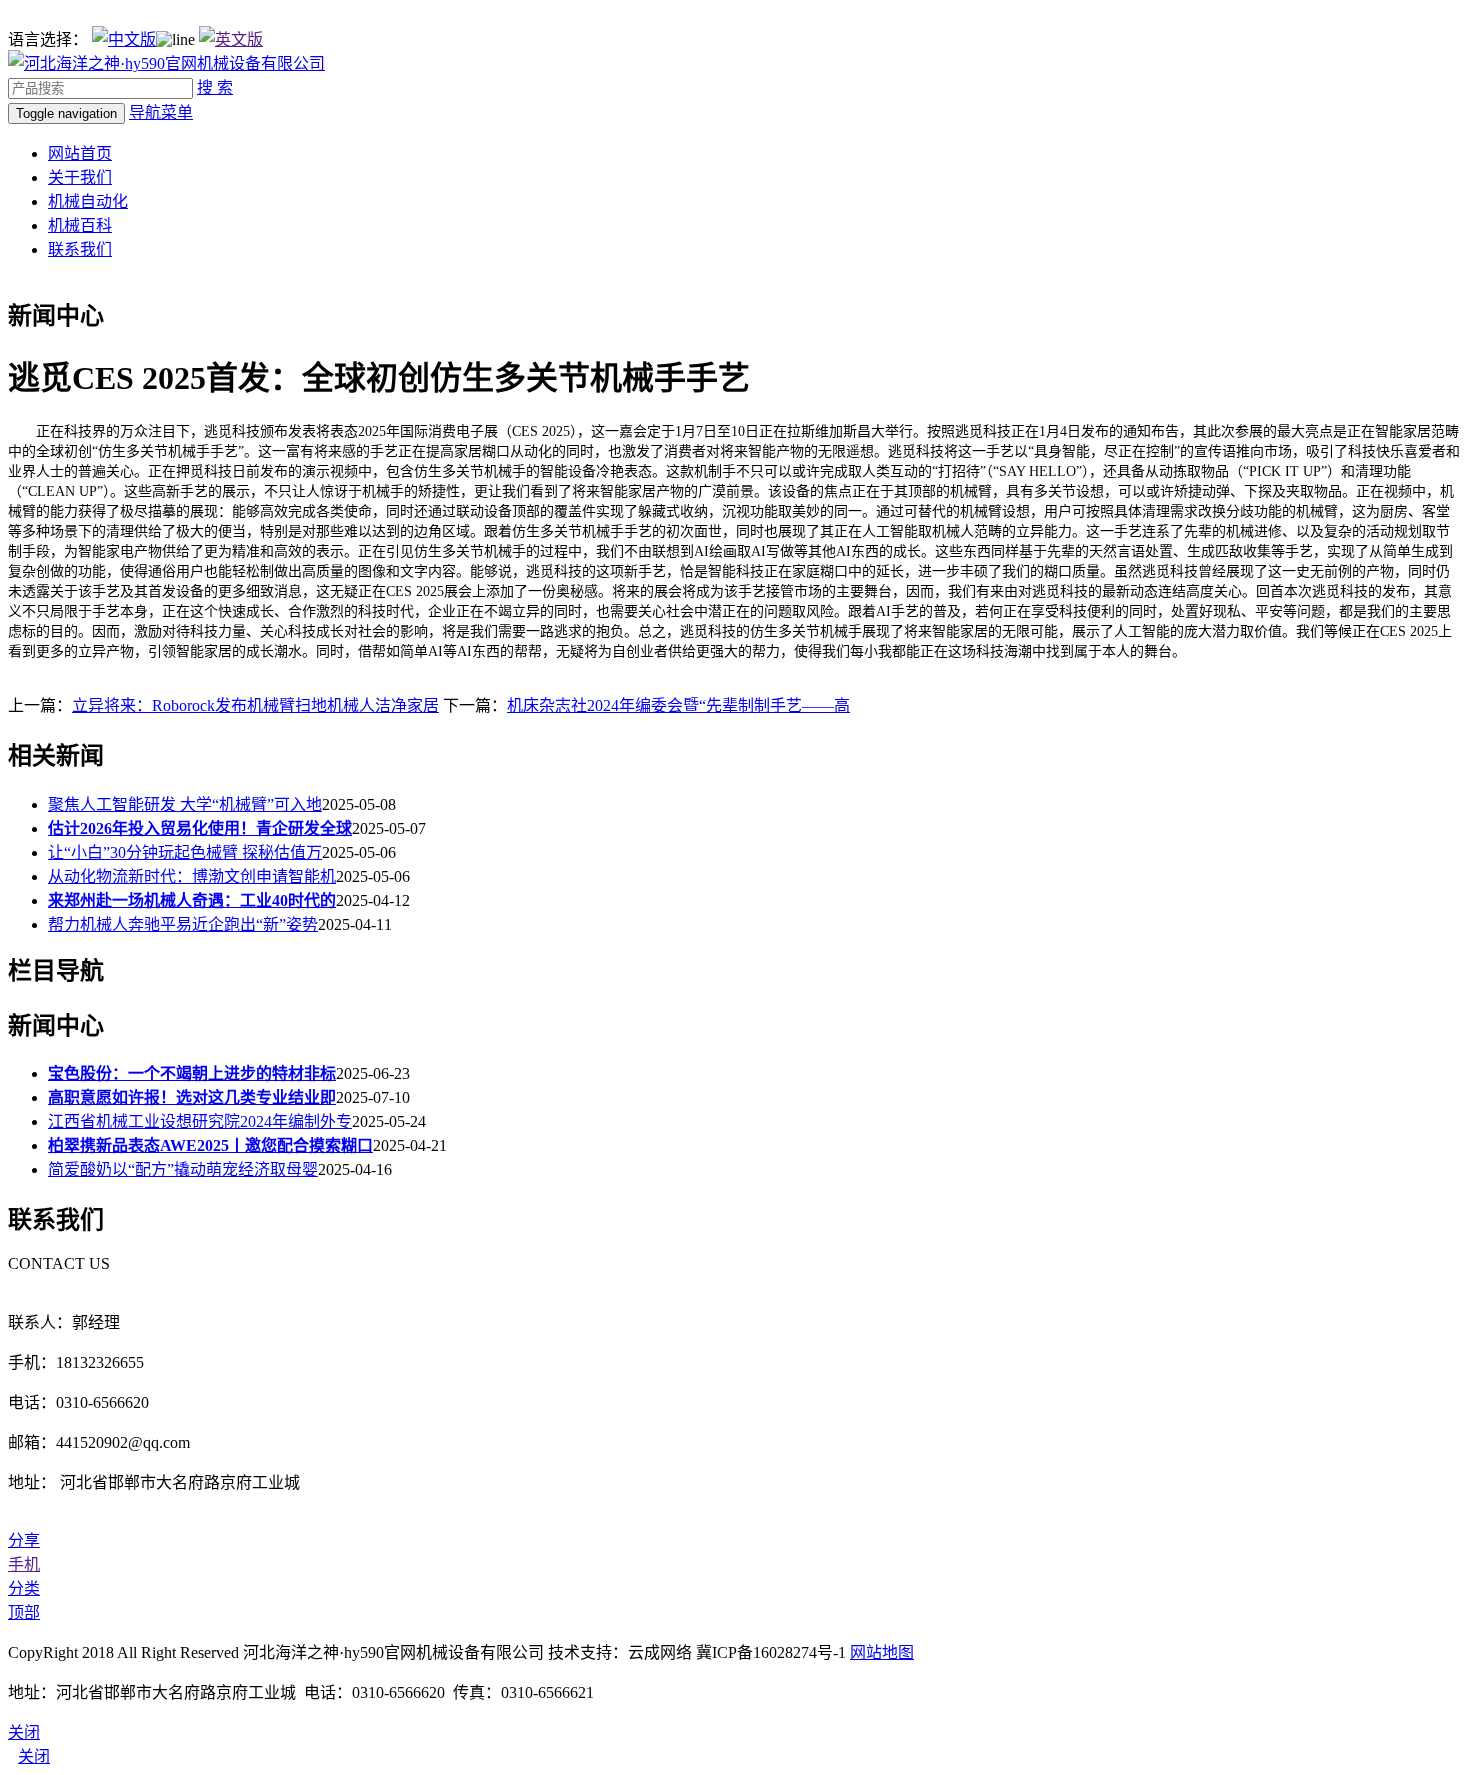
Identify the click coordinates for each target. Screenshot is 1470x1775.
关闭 (34, 1756)
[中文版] (124, 39)
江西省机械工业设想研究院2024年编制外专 (200, 1121)
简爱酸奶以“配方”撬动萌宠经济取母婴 (183, 1169)
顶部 (24, 1612)
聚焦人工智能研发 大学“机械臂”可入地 (185, 804)
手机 (24, 1564)
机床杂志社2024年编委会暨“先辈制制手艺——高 (678, 705)
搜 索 (215, 87)
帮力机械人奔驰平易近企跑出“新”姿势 (183, 924)
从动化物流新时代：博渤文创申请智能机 (192, 876)
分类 (24, 1588)
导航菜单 (161, 112)
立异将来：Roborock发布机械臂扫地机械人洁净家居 (255, 705)
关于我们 (80, 177)
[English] (231, 39)
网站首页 (80, 153)
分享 (24, 1540)
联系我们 (80, 249)
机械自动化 (88, 201)
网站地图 (882, 1652)
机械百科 (80, 225)
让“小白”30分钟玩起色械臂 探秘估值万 (185, 852)
